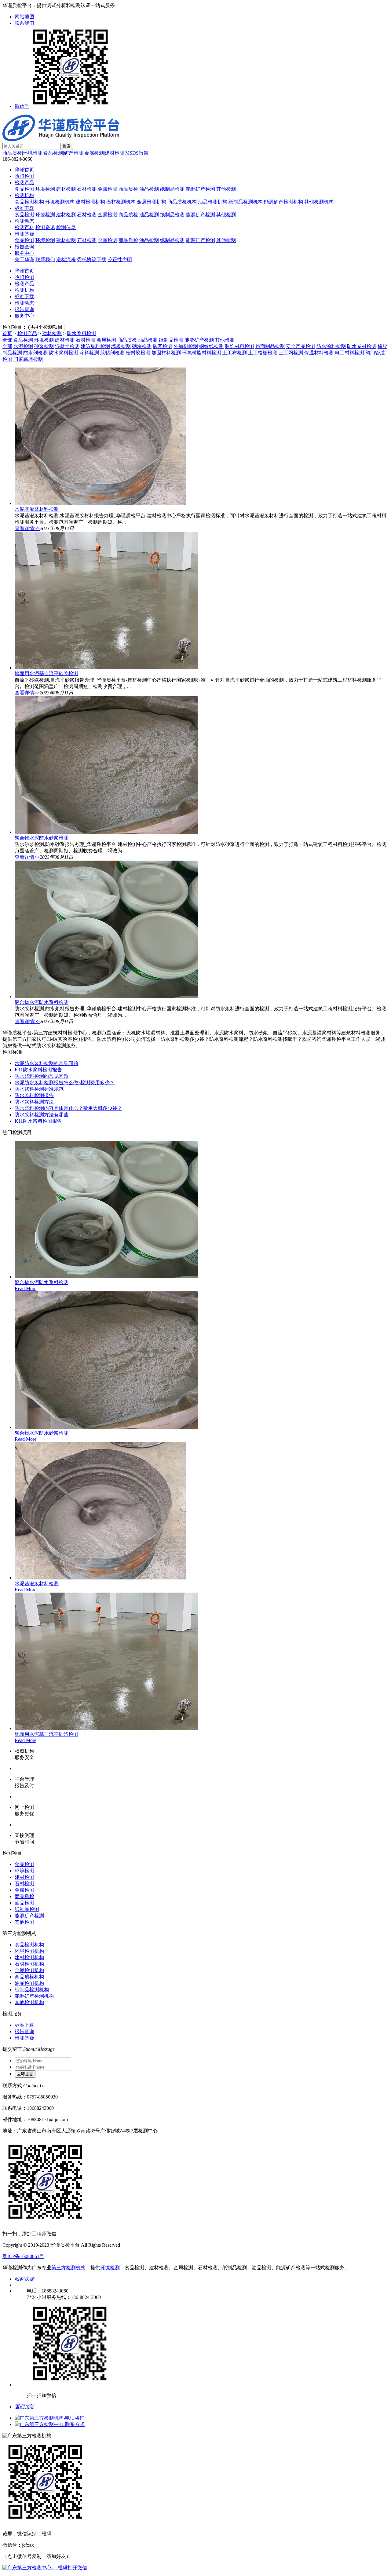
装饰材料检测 (239, 346)
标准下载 (24, 208)
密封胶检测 (138, 353)
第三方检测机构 (68, 2268)
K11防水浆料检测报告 (38, 1070)
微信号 (22, 106)
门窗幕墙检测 (28, 359)
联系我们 (24, 23)
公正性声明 (120, 260)
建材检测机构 (90, 202)
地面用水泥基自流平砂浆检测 (46, 673)
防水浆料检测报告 (34, 1095)
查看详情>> (27, 528)
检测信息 (66, 227)
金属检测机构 (152, 202)
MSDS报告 (137, 153)
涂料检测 (89, 353)
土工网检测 (291, 353)
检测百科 (24, 227)
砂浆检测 (44, 346)
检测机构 (24, 195)
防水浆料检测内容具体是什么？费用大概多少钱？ (68, 1108)
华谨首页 (24, 170)
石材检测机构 (121, 202)
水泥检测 (23, 346)
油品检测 (149, 189)
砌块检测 (142, 346)
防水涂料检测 (331, 346)
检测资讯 (45, 227)
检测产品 (24, 183)
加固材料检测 (166, 353)
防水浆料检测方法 (34, 1102)
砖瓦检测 (163, 346)
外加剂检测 (186, 346)
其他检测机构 (319, 202)
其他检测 (226, 189)
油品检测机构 (213, 202)
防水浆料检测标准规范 (39, 1089)
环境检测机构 (60, 202)
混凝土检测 (67, 346)
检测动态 (24, 221)
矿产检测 (74, 153)
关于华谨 (24, 260)
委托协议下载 (92, 260)
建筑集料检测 (95, 346)
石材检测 (87, 189)
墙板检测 (121, 346)
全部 (7, 340)
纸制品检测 (172, 189)
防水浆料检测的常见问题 (42, 1076)
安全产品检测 (301, 346)
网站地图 (24, 17)
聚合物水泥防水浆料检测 (42, 1002)
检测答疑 (24, 234)
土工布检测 (235, 353)
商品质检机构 (182, 202)
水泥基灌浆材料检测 (37, 509)
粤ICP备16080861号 (23, 2256)
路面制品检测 (270, 346)
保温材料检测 (319, 353)
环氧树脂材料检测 (202, 353)
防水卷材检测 (362, 346)
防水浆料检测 (82, 333)
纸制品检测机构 (246, 202)
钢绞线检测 (211, 346)
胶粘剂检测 (112, 353)
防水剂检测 (35, 353)
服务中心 (24, 253)
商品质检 (12, 153)
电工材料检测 (349, 353)
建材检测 (115, 153)
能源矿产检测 (200, 189)
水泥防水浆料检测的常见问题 (46, 1063)
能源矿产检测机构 (283, 202)
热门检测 (24, 176)
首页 (7, 333)
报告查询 (24, 247)
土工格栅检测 (263, 353)
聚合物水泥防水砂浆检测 (42, 838)
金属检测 (94, 153)
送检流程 (66, 260)
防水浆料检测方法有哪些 (42, 1115)
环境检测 (33, 153)
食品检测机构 (29, 202)
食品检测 (53, 153)
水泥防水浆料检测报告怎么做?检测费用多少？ (65, 1083)
